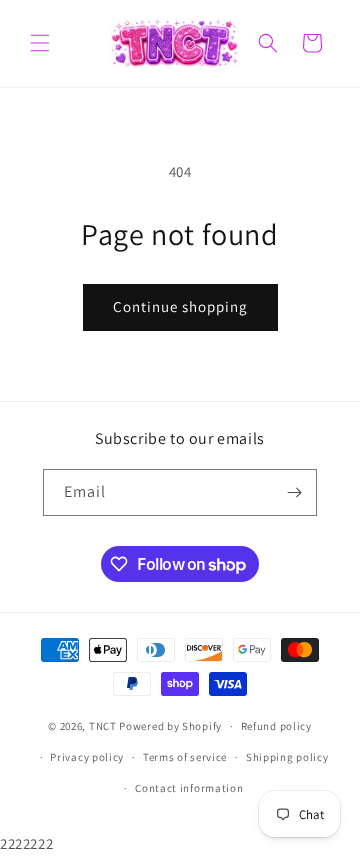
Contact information (189, 788)
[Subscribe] (294, 492)
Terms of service (185, 757)
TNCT (103, 726)
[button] (40, 43)
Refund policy (276, 726)
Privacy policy (87, 757)
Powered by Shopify (170, 726)
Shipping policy (287, 757)
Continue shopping (180, 306)
